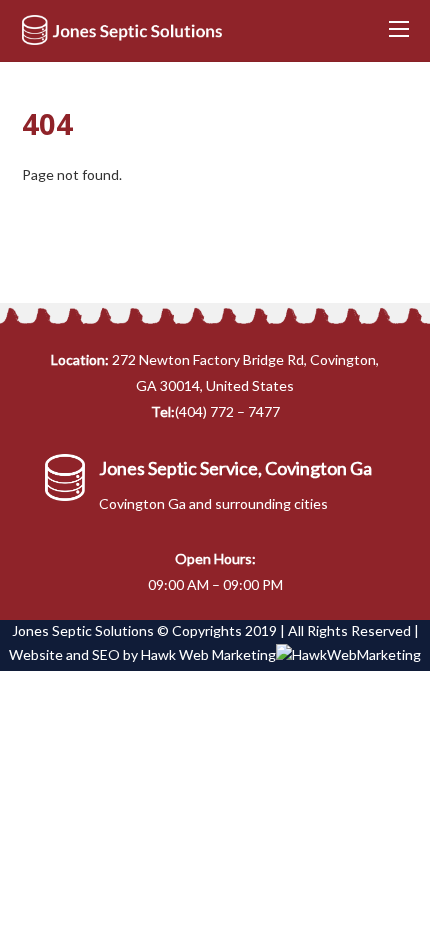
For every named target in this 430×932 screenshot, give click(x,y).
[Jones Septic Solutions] (122, 35)
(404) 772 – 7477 (227, 411)
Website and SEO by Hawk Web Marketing (142, 654)
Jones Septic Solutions (83, 630)
